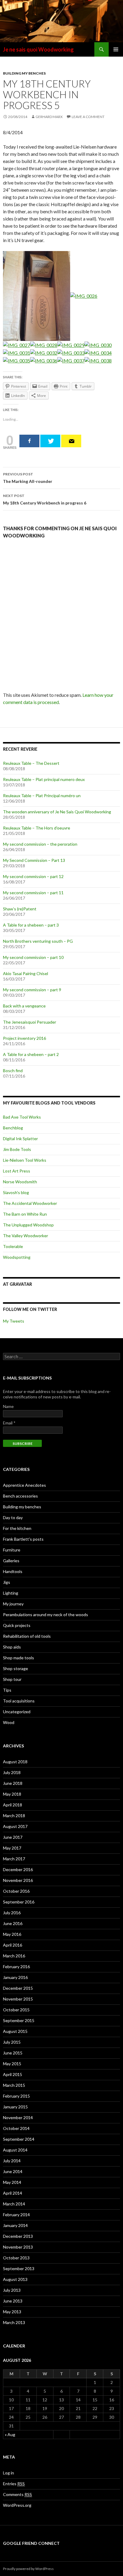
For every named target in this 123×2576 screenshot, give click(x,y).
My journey (13, 1604)
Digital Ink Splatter (20, 1139)
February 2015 (16, 2096)
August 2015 (15, 2031)
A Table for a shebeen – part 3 (31, 925)
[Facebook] (29, 441)
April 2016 (13, 1945)
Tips (7, 1690)
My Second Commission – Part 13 (34, 860)
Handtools (13, 1571)
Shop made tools (19, 1658)
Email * (9, 1423)
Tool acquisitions (19, 1701)
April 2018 (13, 1805)
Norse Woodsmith (20, 1182)
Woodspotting (17, 1257)
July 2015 (12, 2042)
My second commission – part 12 (33, 876)
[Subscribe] (71, 441)
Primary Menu (116, 49)
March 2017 (14, 1859)
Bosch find (13, 1071)
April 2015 (13, 2074)
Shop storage (16, 1668)
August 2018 (15, 1762)
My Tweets (14, 1321)
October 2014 (16, 2128)
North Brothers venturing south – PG (38, 941)
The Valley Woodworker (26, 1236)
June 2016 (13, 1923)
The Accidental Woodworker (30, 1203)
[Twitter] (50, 441)
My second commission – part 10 (33, 957)
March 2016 (14, 1956)
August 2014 (15, 2150)
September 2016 (19, 1902)
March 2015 (14, 2085)
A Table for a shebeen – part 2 (31, 1054)
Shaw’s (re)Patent (20, 909)
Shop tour (12, 1679)
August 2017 (15, 1826)
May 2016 (12, 1934)
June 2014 (13, 2171)
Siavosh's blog (16, 1192)
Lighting (11, 1593)
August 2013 (15, 2279)
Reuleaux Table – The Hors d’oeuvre (37, 828)
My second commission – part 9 (32, 990)
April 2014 (13, 2193)
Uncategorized (17, 1712)
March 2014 (14, 2204)
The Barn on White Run (25, 1214)
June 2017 (13, 1837)
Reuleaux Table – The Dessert (31, 763)
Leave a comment (88, 117)
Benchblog (13, 1128)
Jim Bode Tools (17, 1149)
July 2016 (12, 1913)
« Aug (10, 2434)
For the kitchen (17, 1528)
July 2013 (12, 2290)
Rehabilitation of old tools (27, 1636)
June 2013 (13, 2301)
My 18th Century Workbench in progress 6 (45, 499)
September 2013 (19, 2268)
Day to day (13, 1517)
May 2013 (12, 2312)
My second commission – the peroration (40, 844)
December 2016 (18, 1869)
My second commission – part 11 (33, 893)
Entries (14, 2484)
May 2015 (12, 2064)
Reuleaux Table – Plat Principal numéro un (42, 796)
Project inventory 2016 (24, 1038)
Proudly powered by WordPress (28, 2569)
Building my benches (24, 73)
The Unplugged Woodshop (28, 1225)
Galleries (11, 1561)
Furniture (12, 1550)
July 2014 (12, 2161)
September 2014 (19, 2139)
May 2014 (12, 2182)
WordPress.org (17, 2505)
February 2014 (16, 2215)
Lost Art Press (17, 1171)
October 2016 (16, 1891)
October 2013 (16, 2258)
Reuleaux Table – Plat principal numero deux (44, 779)
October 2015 (16, 2010)
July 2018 (12, 1772)
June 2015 (13, 2053)
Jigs (7, 1582)
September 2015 (19, 2020)
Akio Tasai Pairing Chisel (26, 973)
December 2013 (18, 2236)
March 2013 (14, 2322)
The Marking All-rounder (28, 478)
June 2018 (13, 1783)
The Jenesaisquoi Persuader (30, 1022)
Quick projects (17, 1625)
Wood (9, 1722)
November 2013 (18, 2247)
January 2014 (15, 2225)
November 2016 (18, 1880)
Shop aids (12, 1647)
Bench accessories (20, 1496)
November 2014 (18, 2118)
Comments (17, 2494)
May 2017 (12, 1848)
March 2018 (14, 1816)
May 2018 (12, 1794)
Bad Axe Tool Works (22, 1117)
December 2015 (18, 1988)
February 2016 (16, 1967)
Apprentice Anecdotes (24, 1485)
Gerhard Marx (49, 117)
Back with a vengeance (24, 1006)
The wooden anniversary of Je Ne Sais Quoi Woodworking (57, 812)
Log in (9, 2473)
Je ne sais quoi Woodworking (38, 49)
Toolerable (13, 1246)
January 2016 (15, 1977)
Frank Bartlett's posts (23, 1539)
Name (8, 1406)
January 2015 (15, 2107)
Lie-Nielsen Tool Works (25, 1160)
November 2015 (18, 1999)
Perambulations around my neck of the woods (46, 1615)
